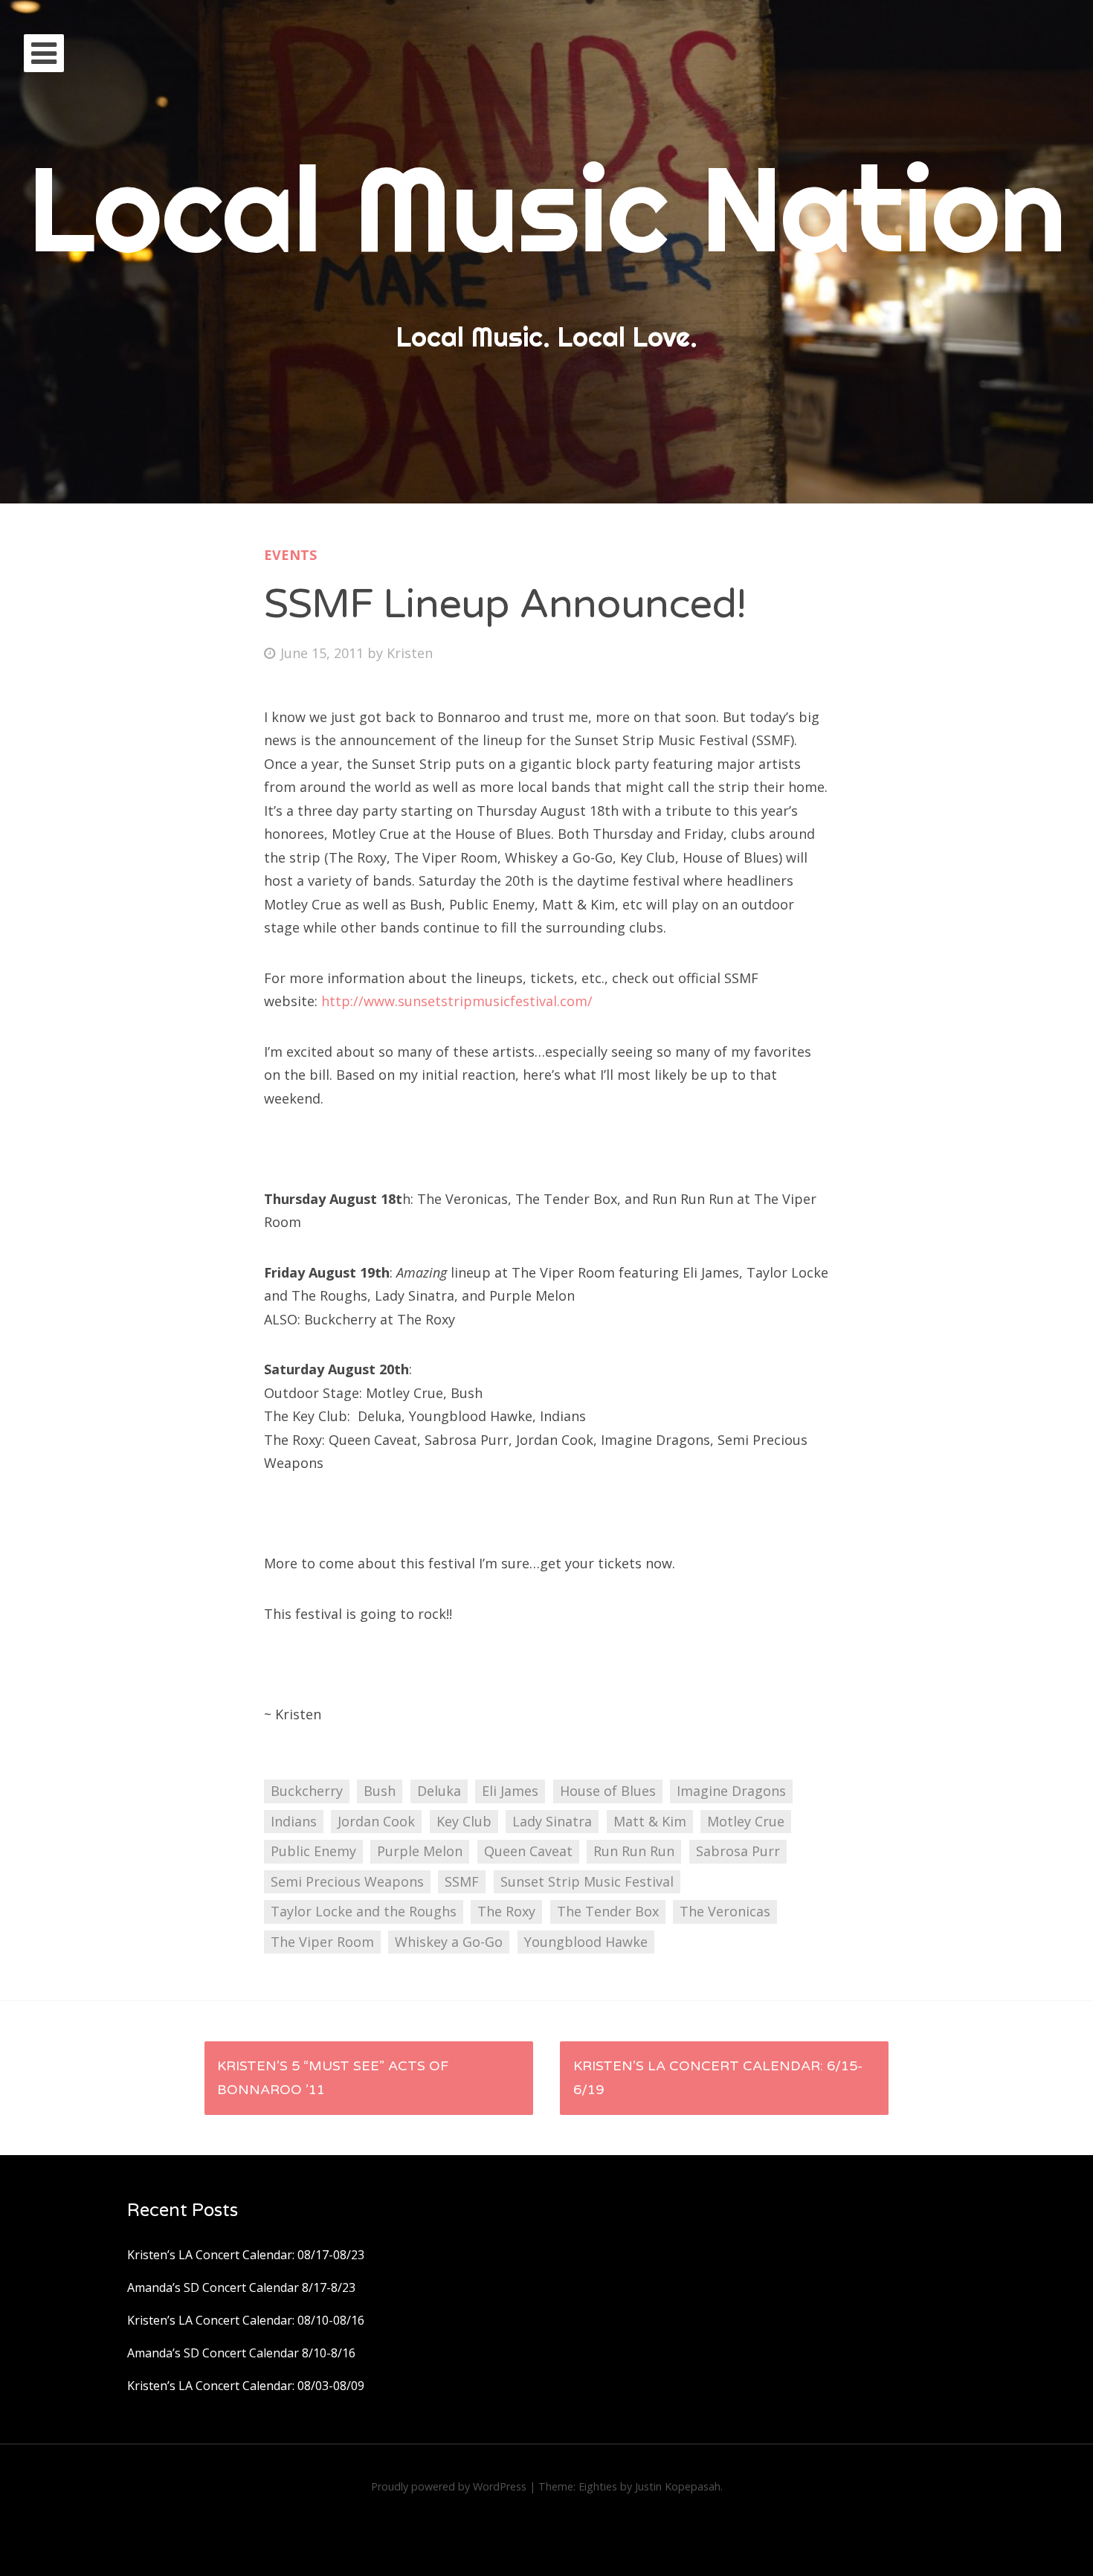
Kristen (410, 653)
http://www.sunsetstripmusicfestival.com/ (457, 1001)
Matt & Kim (650, 1821)
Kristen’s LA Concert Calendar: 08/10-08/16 (246, 2320)
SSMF (462, 1881)
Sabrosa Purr (738, 1851)
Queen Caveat (528, 1851)
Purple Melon (420, 1851)
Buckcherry (307, 1791)
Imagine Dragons (731, 1791)
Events (290, 555)
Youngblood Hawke (586, 1942)
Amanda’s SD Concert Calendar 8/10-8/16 (241, 2353)
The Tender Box (608, 1911)
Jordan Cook (376, 1821)
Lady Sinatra (552, 1821)
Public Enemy (313, 1851)
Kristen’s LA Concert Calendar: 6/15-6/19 (718, 2078)
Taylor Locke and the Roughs (364, 1911)
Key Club (464, 1821)
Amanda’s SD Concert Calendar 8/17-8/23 (241, 2287)
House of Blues (608, 1791)
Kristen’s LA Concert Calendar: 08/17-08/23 (246, 2255)
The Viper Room (322, 1942)
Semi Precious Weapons (347, 1881)
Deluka (439, 1791)
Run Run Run (634, 1851)
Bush (380, 1791)
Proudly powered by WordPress (449, 2486)
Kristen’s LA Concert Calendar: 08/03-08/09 (246, 2386)
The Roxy (506, 1911)
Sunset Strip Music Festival (587, 1881)
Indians (294, 1821)
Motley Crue (746, 1821)
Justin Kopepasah (678, 2486)
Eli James (510, 1791)
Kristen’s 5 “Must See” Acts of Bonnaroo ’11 (333, 2078)
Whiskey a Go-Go (449, 1942)
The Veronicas (725, 1911)
